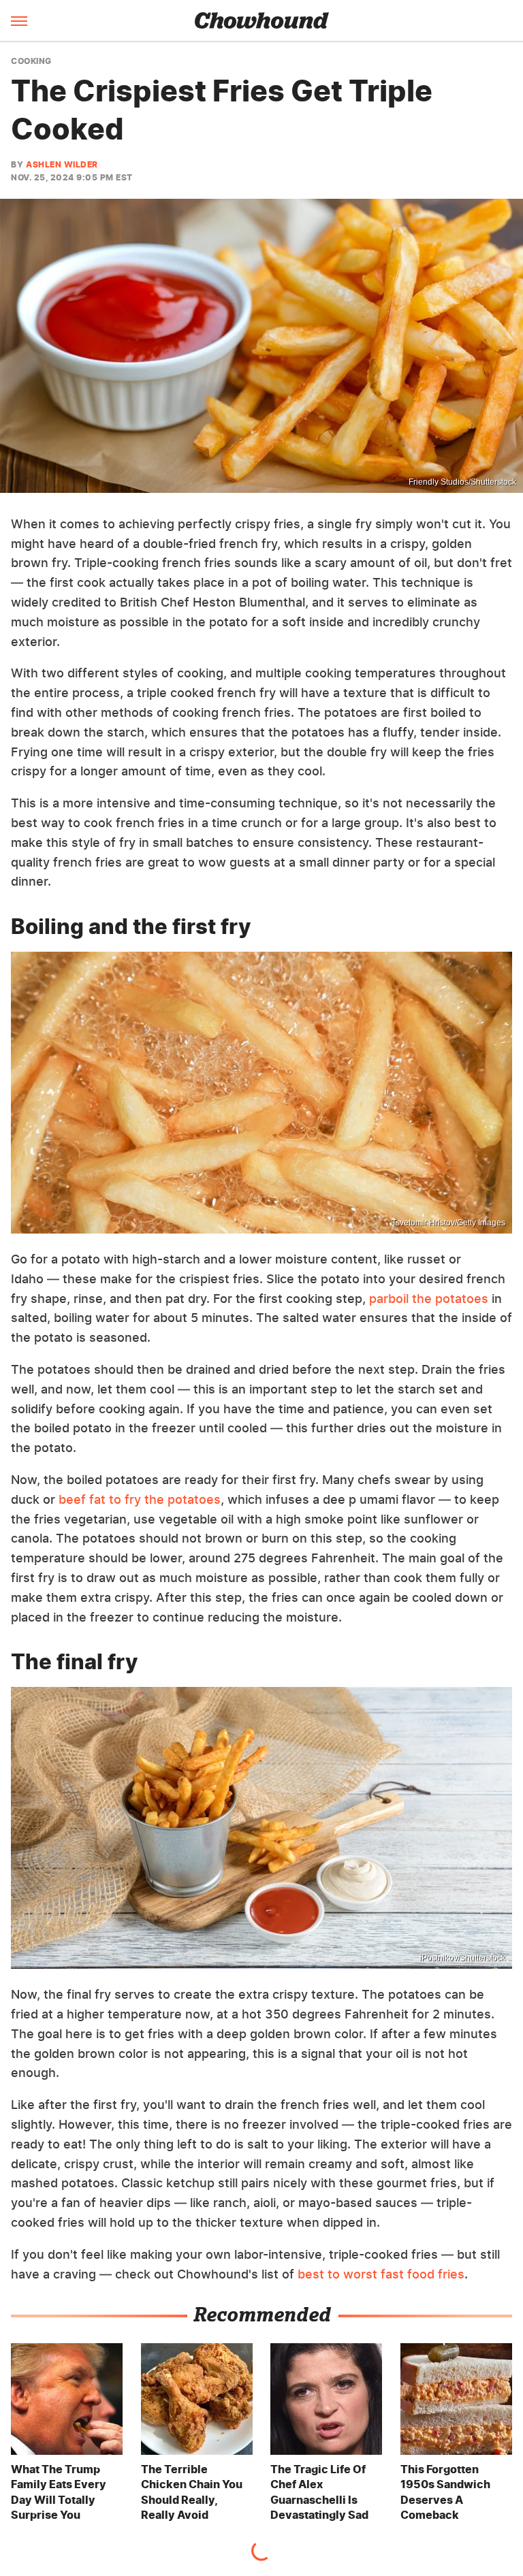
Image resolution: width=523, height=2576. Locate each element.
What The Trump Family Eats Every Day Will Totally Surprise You (59, 2492)
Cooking (31, 61)
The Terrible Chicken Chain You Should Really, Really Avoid (192, 2492)
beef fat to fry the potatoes (140, 1499)
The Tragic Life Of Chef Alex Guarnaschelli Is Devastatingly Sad (319, 2492)
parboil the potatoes (429, 1299)
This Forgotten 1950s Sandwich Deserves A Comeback (445, 2492)
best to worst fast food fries (381, 2274)
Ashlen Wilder (62, 164)
